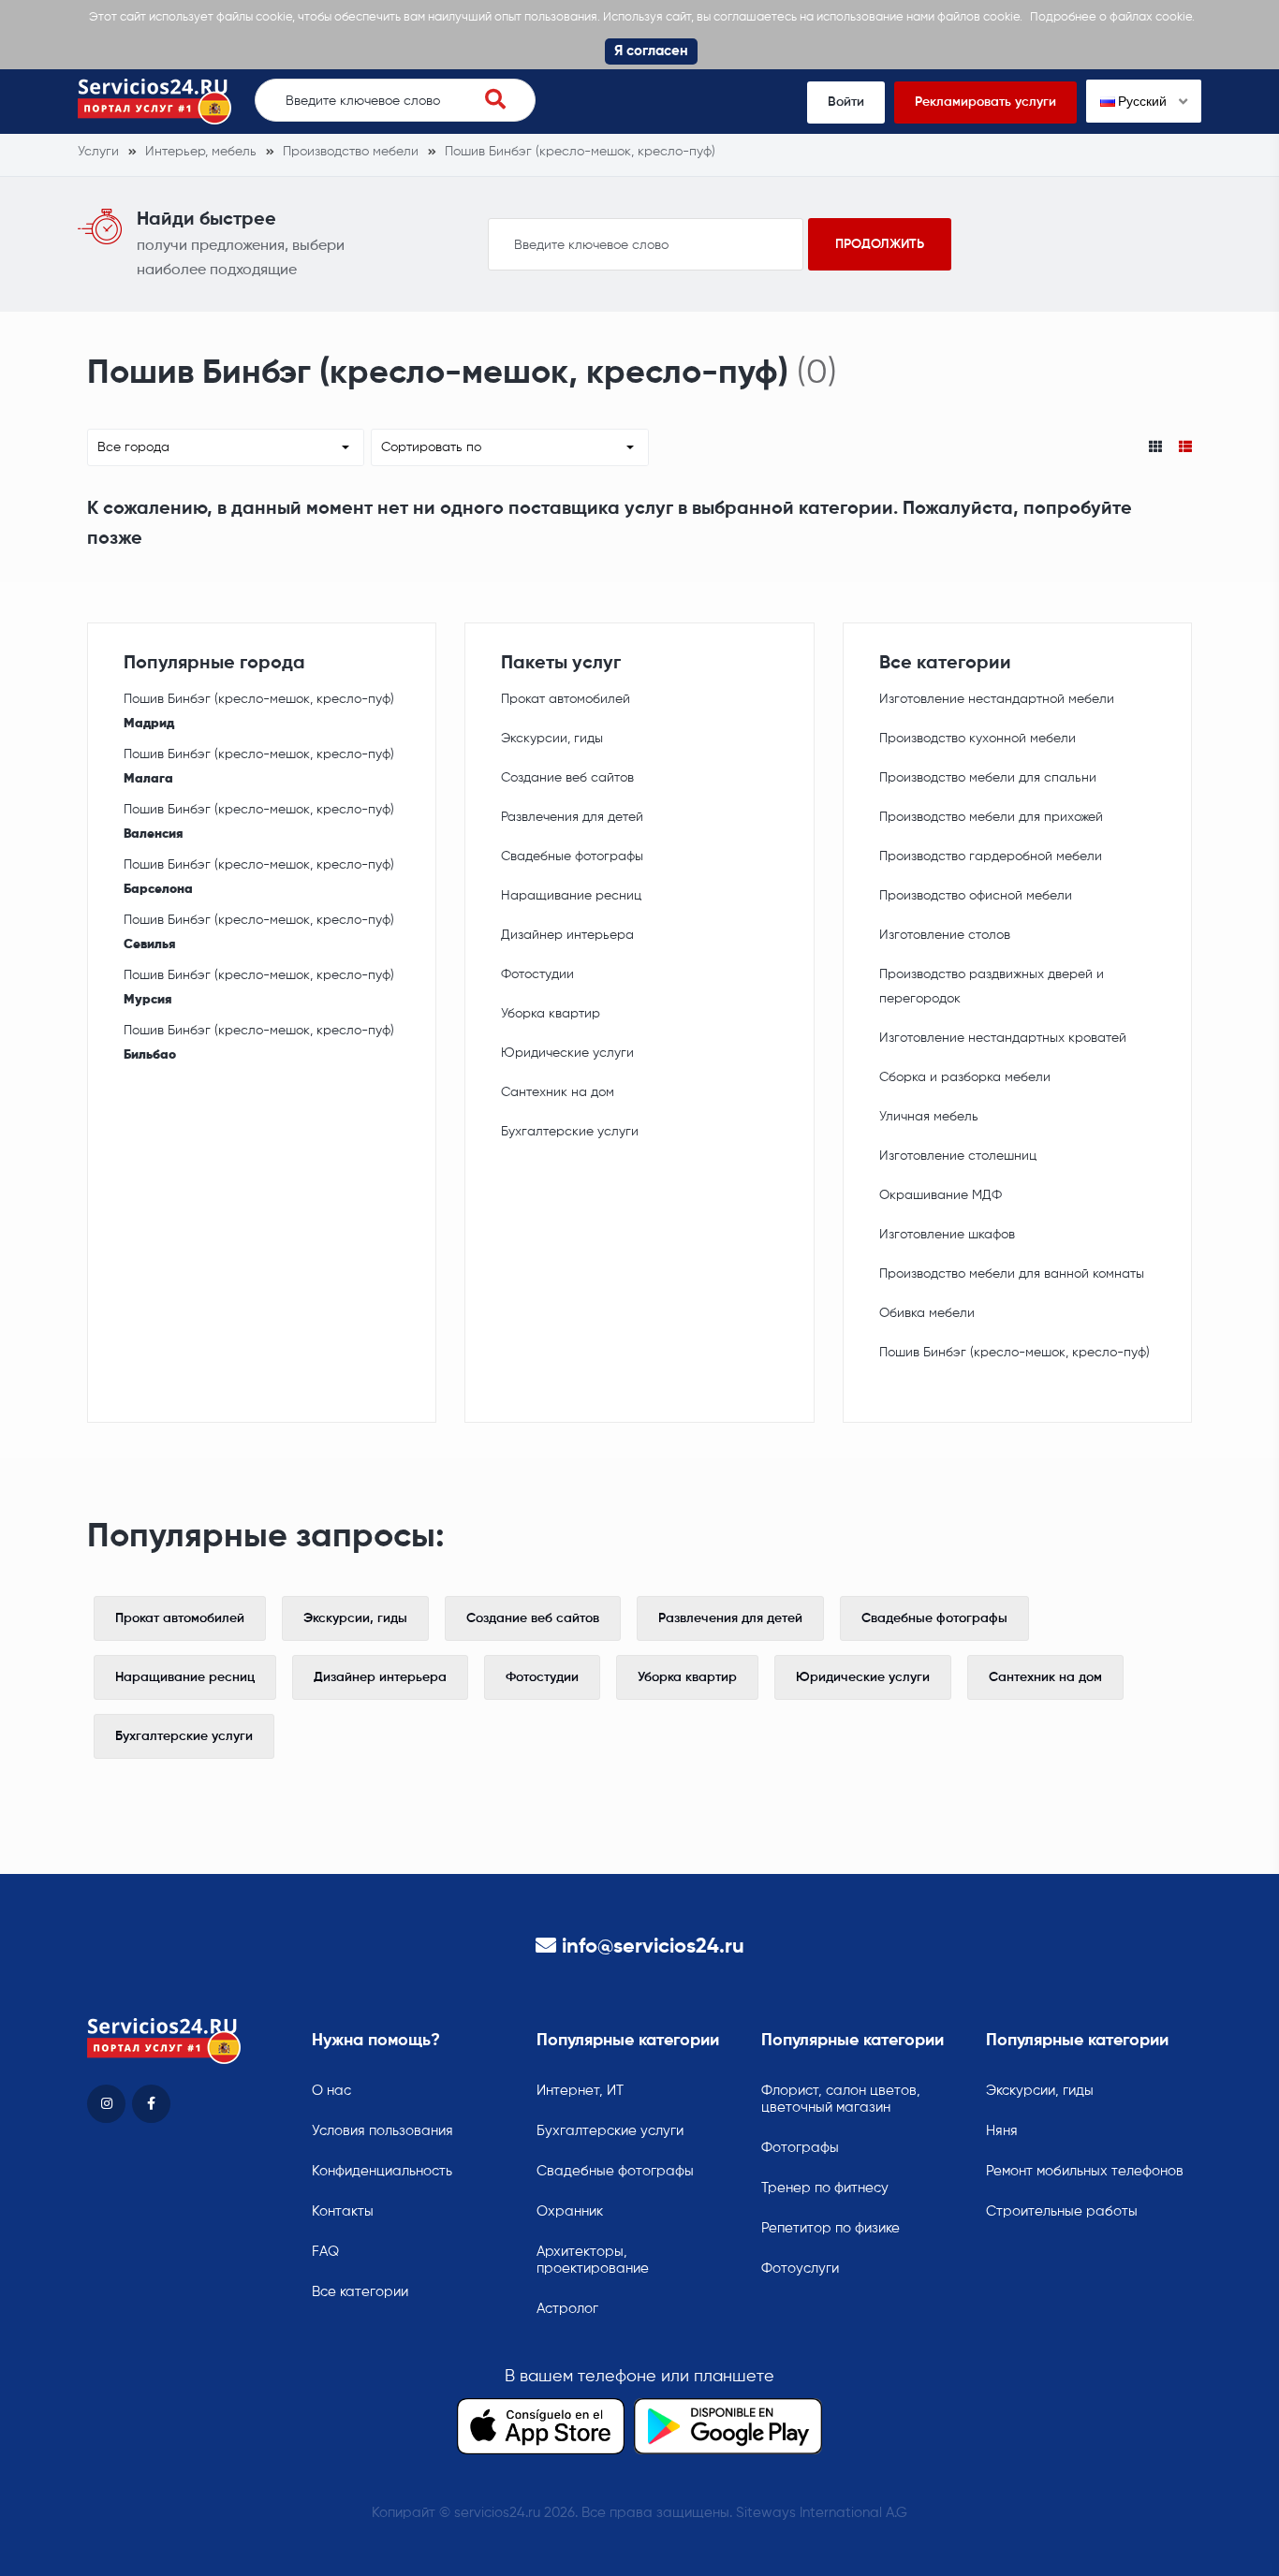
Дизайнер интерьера (567, 935)
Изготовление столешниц (958, 1156)
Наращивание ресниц (571, 896)
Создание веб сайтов (567, 778)
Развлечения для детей (572, 817)
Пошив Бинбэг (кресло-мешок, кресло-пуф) (259, 711)
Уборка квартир (551, 1014)
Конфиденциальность (382, 2171)
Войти (846, 102)
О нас (331, 2091)
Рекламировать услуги (985, 102)
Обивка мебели (927, 1313)
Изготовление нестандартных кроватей (1003, 1038)
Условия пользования (382, 2131)
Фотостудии (537, 974)
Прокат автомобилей (566, 699)
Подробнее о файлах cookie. (1112, 17)
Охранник (570, 2211)
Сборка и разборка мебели (965, 1077)
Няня (1002, 2131)
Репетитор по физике (831, 2228)
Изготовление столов (945, 935)
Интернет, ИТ (580, 2091)
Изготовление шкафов (947, 1235)
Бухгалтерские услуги (570, 1132)
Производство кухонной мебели (978, 739)
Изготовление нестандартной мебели (997, 699)
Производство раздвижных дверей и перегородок (992, 987)
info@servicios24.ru (653, 1947)
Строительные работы (1062, 2211)
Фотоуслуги (800, 2269)
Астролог (567, 2309)
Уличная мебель (929, 1117)
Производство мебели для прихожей (991, 817)
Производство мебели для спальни (988, 778)
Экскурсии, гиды (552, 739)
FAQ (325, 2252)
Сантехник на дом (558, 1092)
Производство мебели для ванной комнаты (1012, 1274)
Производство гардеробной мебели (991, 856)
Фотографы (800, 2148)
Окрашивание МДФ (941, 1195)
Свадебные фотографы (572, 856)
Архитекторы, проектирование (593, 2260)
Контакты (343, 2211)
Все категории (360, 2292)
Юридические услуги (567, 1053)
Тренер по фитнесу (825, 2188)
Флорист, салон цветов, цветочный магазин (841, 2099)
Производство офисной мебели (976, 896)
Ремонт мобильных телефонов (1085, 2171)
